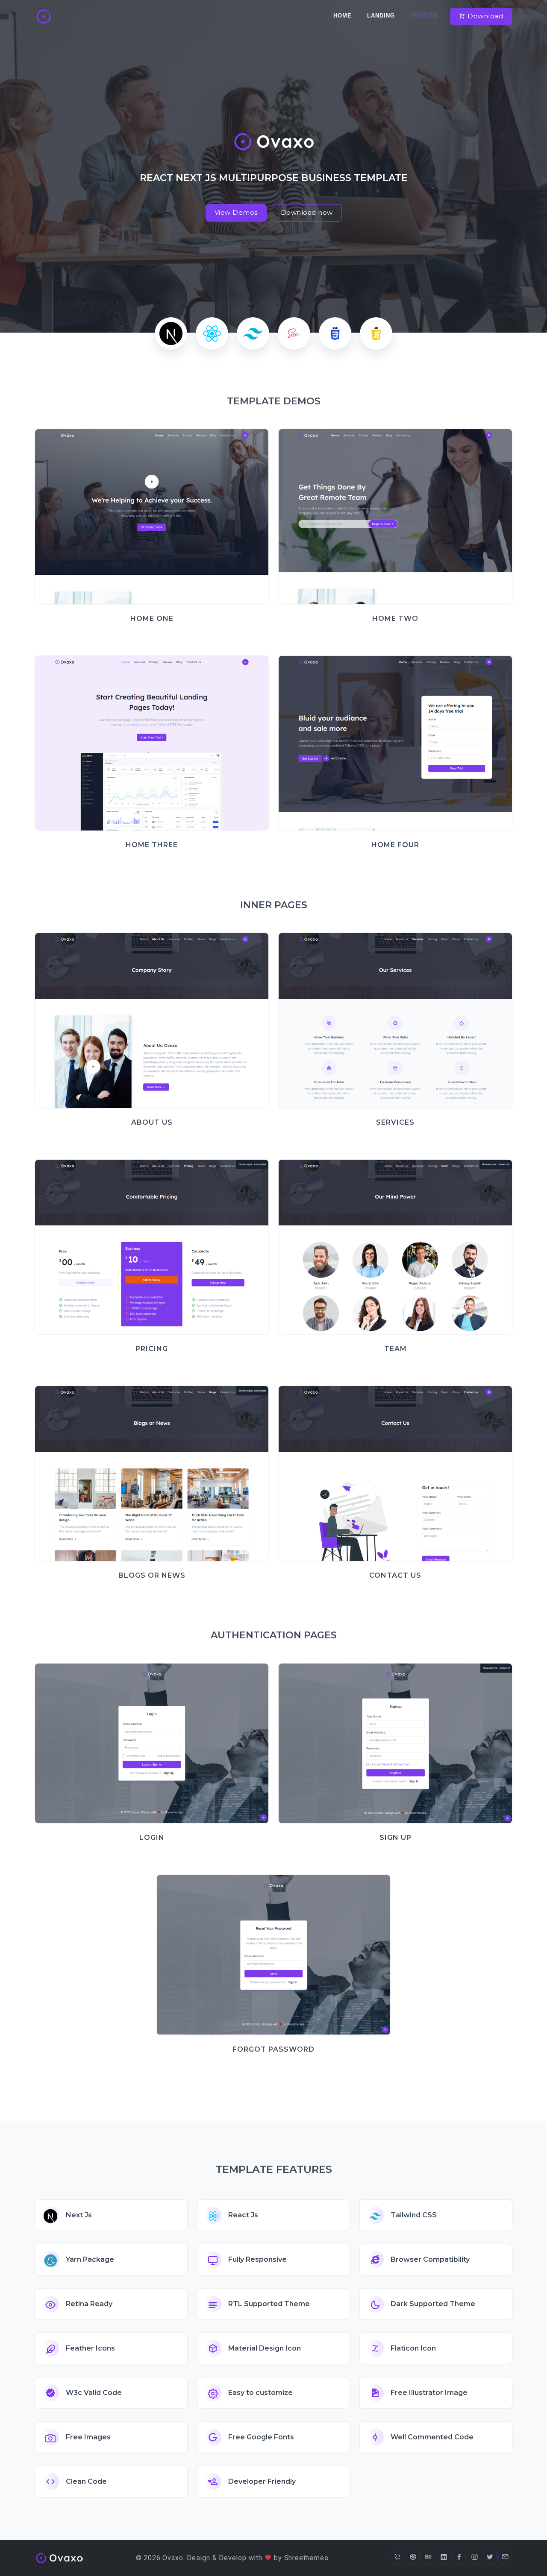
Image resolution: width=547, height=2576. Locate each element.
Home (343, 16)
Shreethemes (306, 2558)
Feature (425, 16)
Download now (307, 212)
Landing (381, 16)
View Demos (236, 212)
